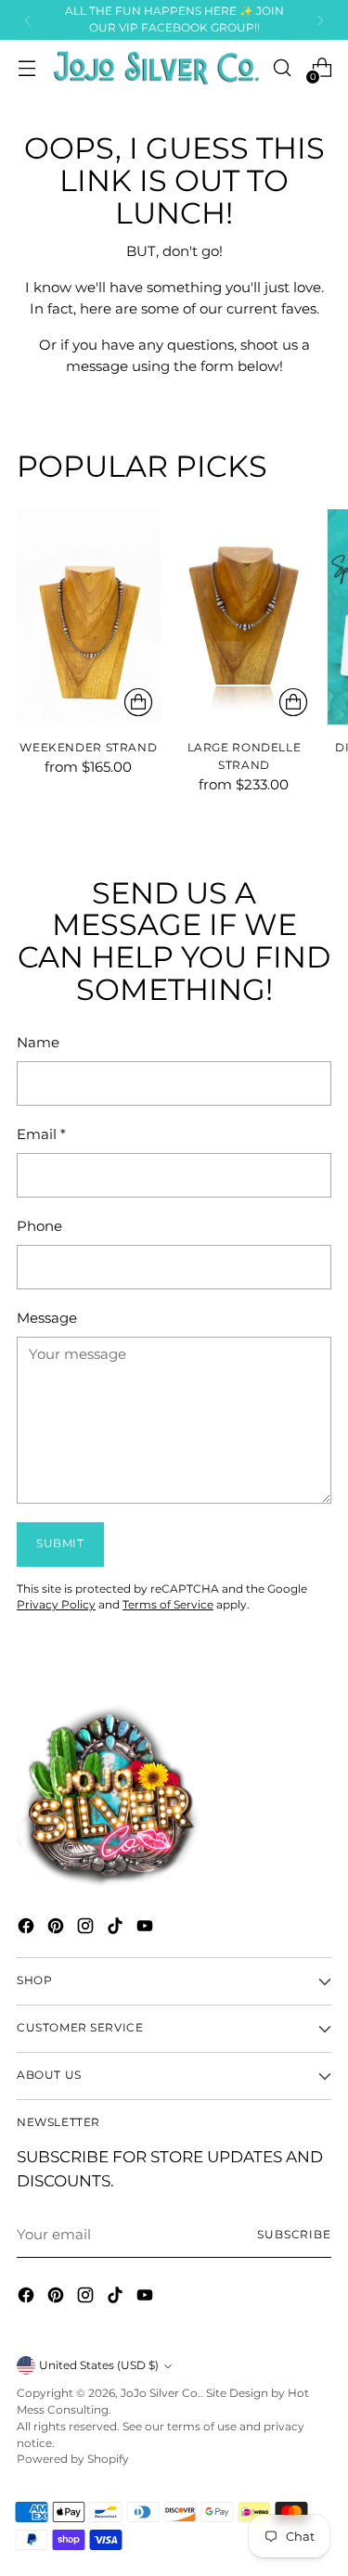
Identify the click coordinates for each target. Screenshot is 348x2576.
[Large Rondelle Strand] (245, 617)
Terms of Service (168, 1605)
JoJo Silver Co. (161, 2393)
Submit (60, 1544)
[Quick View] (138, 702)
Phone (39, 1226)
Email (41, 1134)
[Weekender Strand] (89, 617)
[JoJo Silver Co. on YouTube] (147, 1929)
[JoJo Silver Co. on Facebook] (28, 1929)
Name (38, 1042)
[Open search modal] (282, 68)
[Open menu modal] (26, 68)
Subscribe (294, 2235)
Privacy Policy (56, 1605)
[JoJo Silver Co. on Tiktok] (117, 1929)
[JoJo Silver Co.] (154, 68)
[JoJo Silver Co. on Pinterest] (58, 1929)
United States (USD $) (99, 2365)
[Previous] (28, 20)
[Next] (320, 20)
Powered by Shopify (73, 2459)
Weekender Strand (88, 747)
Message (47, 1318)
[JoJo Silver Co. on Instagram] (87, 1929)
